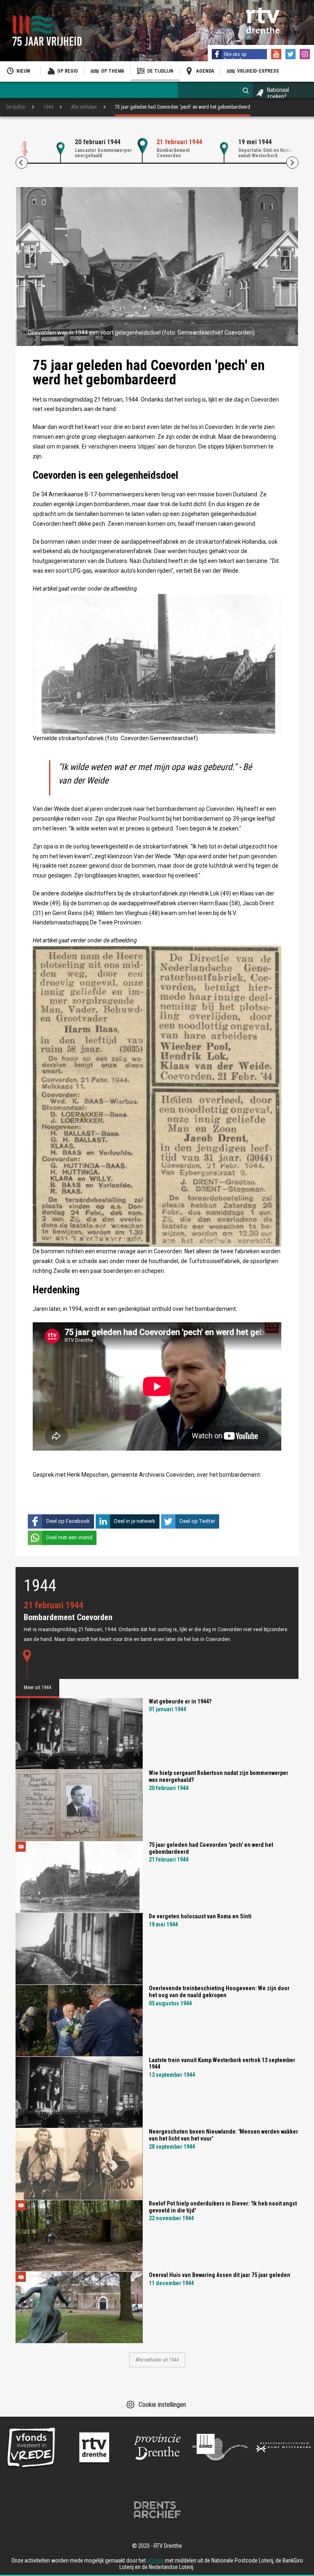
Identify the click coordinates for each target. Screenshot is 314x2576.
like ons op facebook (235, 57)
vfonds (155, 2560)
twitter (292, 55)
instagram (306, 55)
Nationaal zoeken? (278, 93)
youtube (277, 55)
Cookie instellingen (162, 2405)
